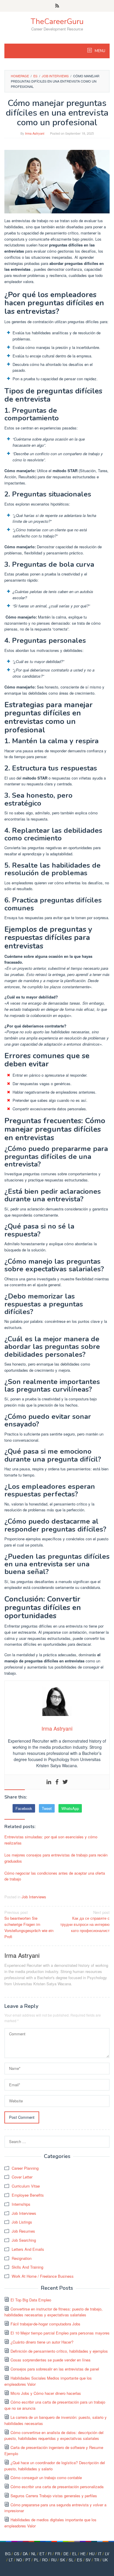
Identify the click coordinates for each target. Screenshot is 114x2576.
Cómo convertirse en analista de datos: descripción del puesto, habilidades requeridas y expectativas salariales (54, 2435)
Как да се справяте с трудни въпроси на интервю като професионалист (85, 1921)
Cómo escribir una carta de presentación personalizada (57, 2487)
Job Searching (24, 2240)
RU (54, 2560)
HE (83, 2554)
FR (57, 2554)
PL (36, 2560)
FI (50, 2554)
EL (75, 2554)
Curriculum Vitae (26, 2186)
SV (88, 2560)
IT (100, 2554)
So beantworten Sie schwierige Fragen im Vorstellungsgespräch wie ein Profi (29, 1924)
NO (19, 2560)
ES (80, 2560)
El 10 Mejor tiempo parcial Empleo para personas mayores (60, 2333)
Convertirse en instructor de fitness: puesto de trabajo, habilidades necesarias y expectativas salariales (53, 2312)
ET (42, 2554)
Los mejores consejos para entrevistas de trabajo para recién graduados (56, 1858)
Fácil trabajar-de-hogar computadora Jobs (45, 2324)
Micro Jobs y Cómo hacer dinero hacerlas (46, 2393)
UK (105, 2560)
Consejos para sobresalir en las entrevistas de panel (55, 2369)
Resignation (22, 2258)
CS (17, 2554)
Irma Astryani (22, 1955)
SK (63, 2560)
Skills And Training (27, 2267)
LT (11, 2560)
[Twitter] (65, 1782)
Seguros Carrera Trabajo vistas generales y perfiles (54, 2496)
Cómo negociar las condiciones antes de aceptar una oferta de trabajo (55, 1876)
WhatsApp (70, 1808)
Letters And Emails (28, 2249)
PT (28, 2560)
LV (107, 2554)
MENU (100, 51)
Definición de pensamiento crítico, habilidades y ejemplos (59, 2351)
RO (45, 2560)
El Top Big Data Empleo (31, 2300)
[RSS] (57, 6)
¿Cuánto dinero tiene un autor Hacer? (42, 2342)
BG (8, 2554)
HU (92, 2554)
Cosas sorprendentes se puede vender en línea (50, 2360)
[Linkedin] (49, 1782)
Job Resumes (23, 2231)
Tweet (47, 1808)
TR (97, 2560)
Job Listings (22, 2222)
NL (34, 2554)
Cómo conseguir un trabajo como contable (46, 2477)
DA (25, 2554)
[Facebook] (57, 1782)
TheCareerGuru (57, 22)
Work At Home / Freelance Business (43, 2276)
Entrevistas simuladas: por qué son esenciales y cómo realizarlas (51, 1840)
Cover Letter (22, 2177)
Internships (21, 2204)
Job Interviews (34, 1897)
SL (71, 2560)
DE (66, 2554)
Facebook (24, 1808)
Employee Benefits (28, 2195)
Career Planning (25, 2168)
